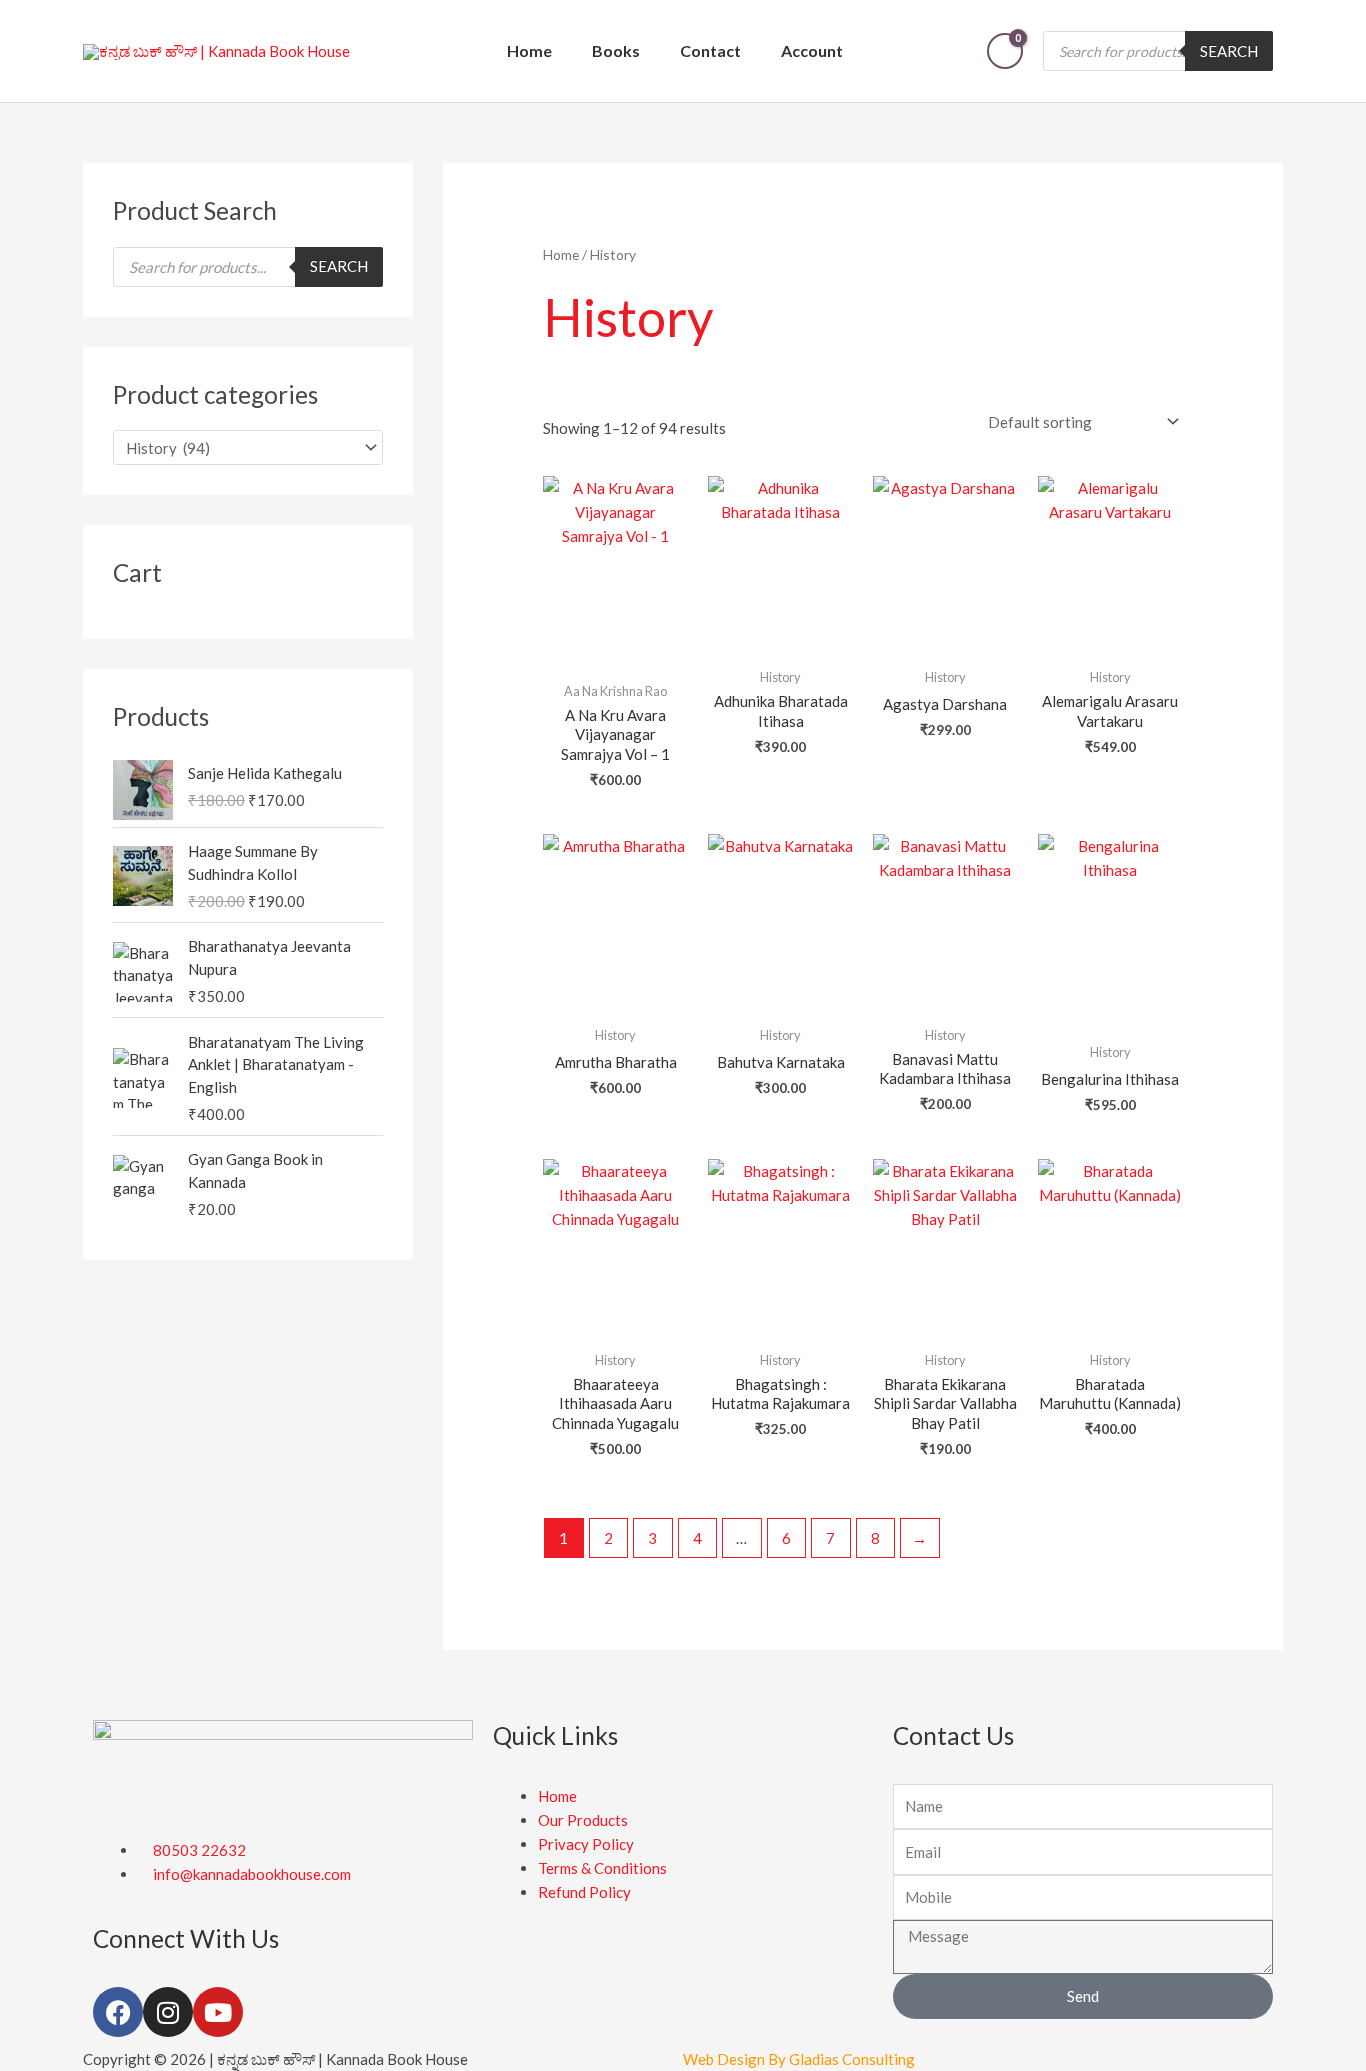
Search (1229, 51)
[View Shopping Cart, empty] (1005, 51)
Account (812, 50)
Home (529, 50)
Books (616, 50)
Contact (710, 50)
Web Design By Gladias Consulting (799, 2059)
